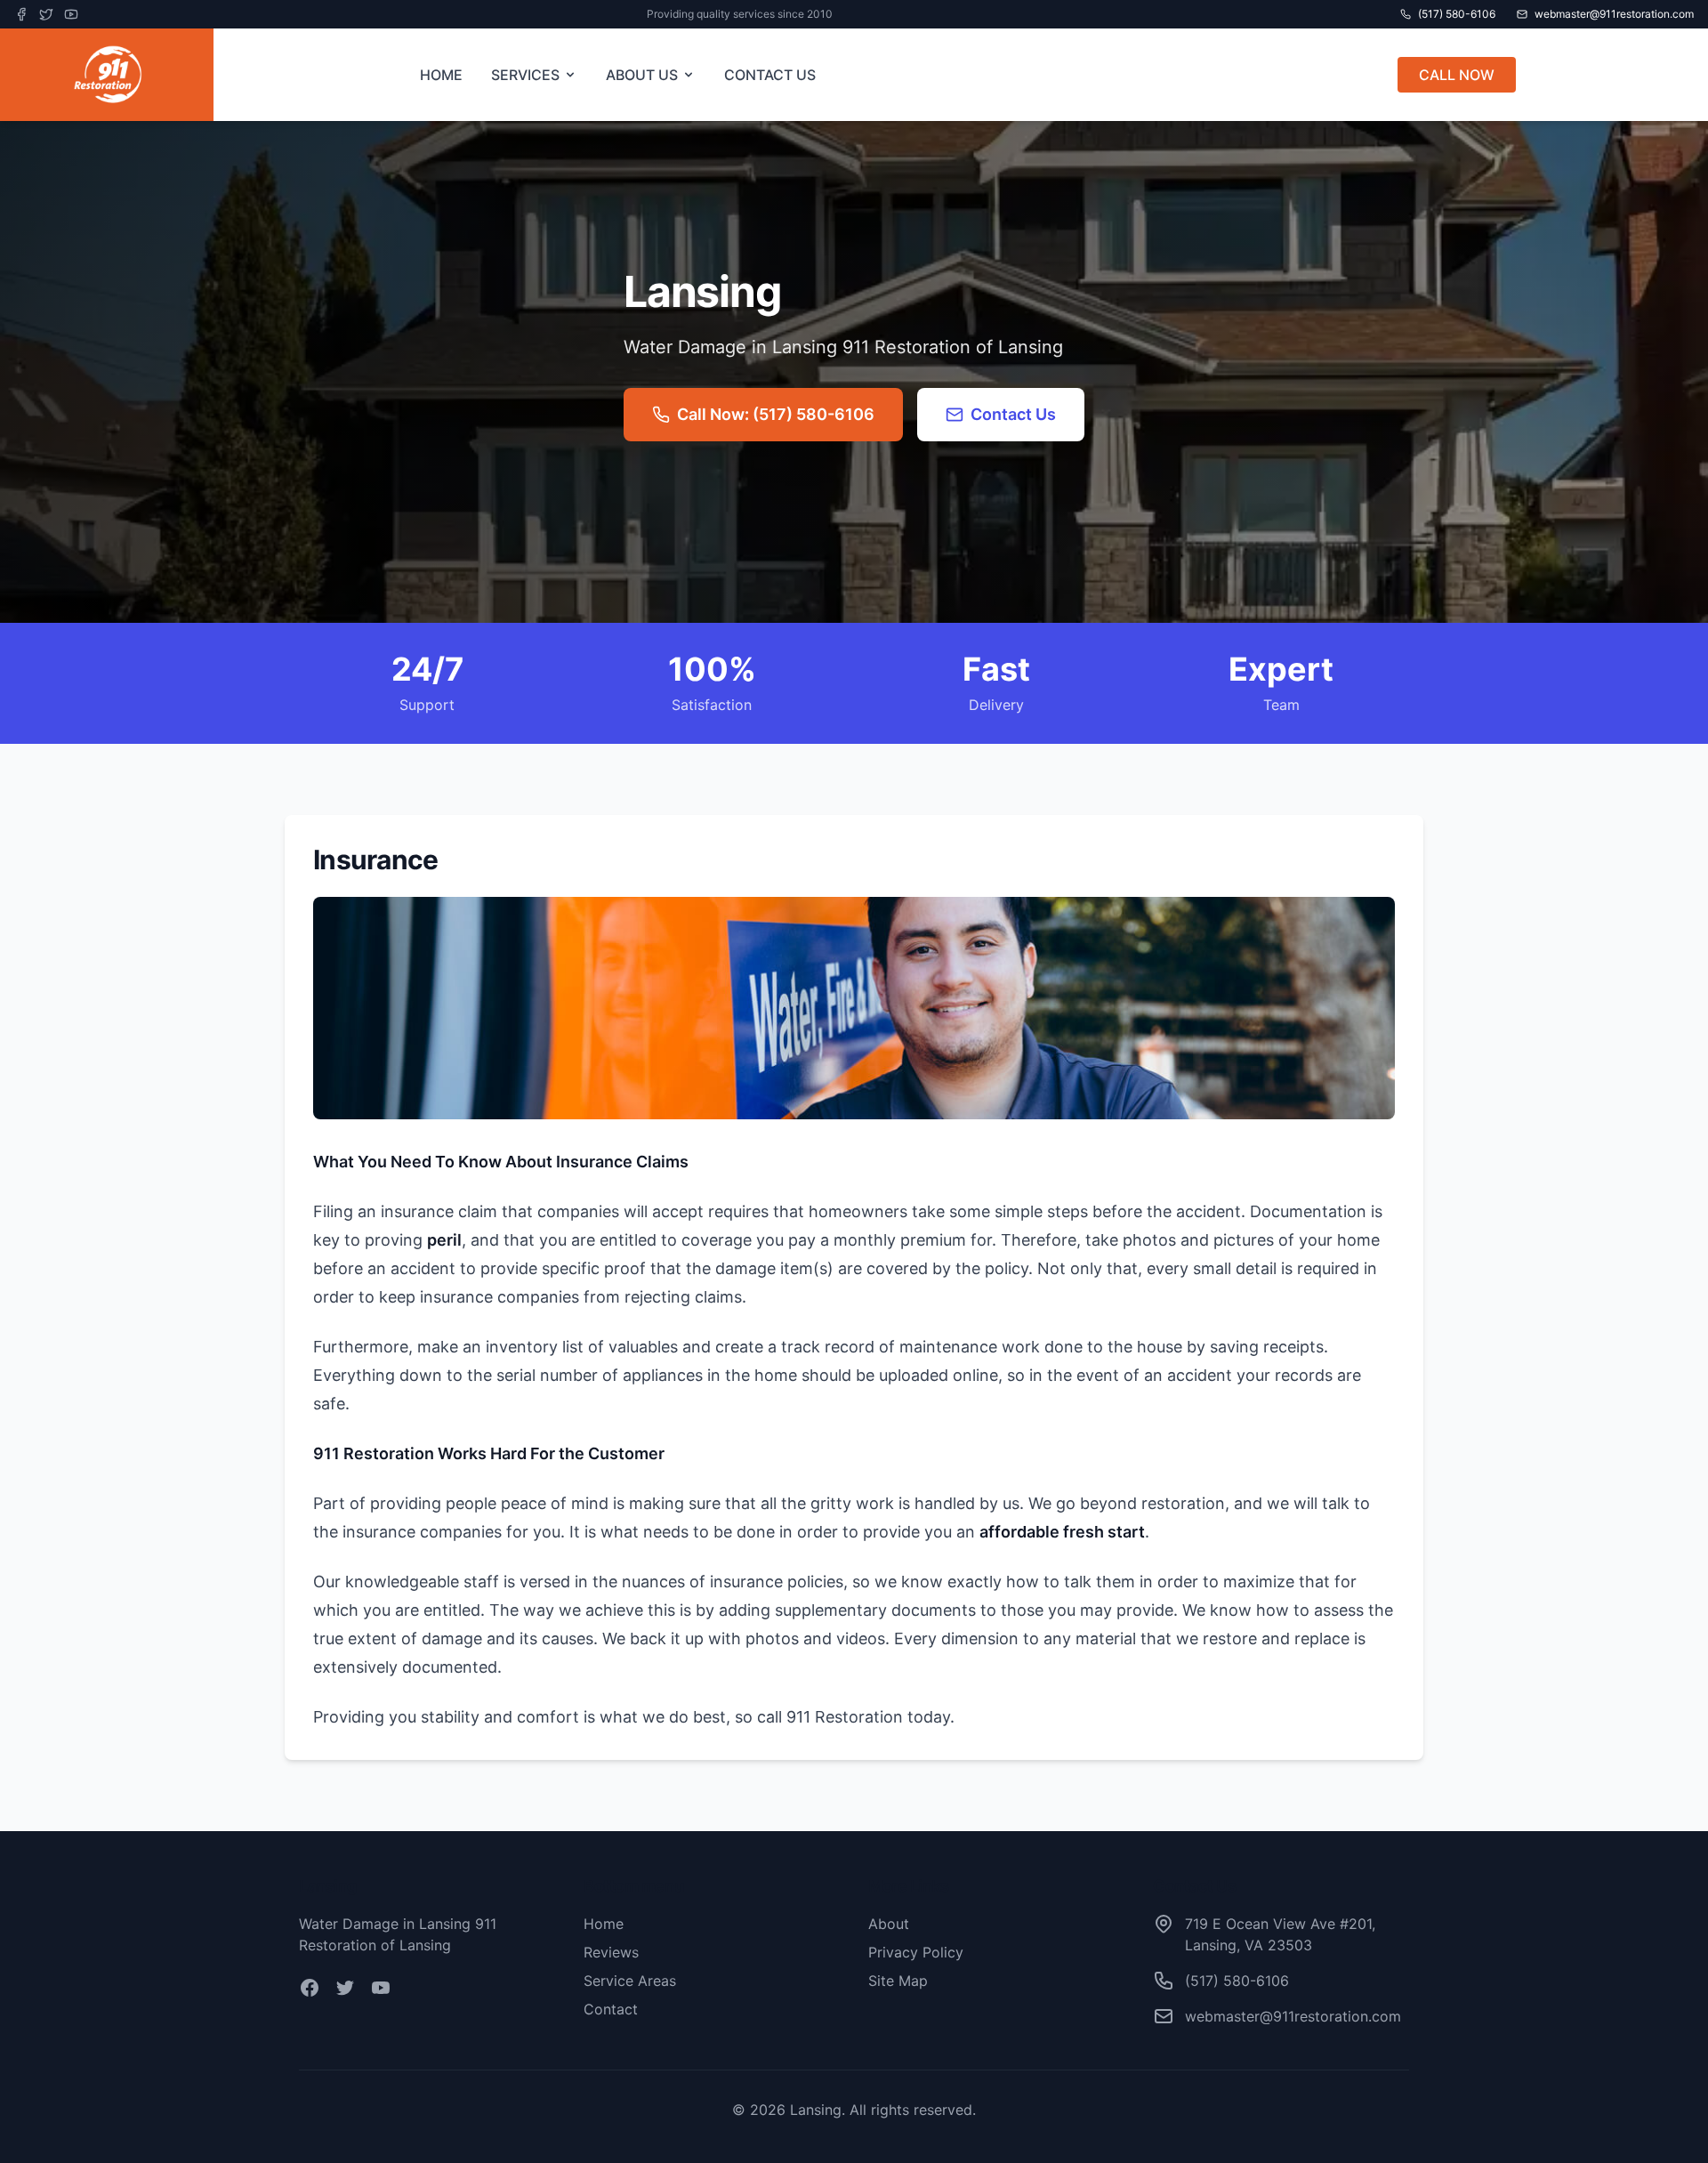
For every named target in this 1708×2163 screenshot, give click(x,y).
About (889, 1924)
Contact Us (1013, 414)
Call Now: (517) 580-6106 (776, 414)
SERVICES (525, 75)
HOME (441, 75)
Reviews (611, 1952)
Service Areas (630, 1981)
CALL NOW (1457, 75)
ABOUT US (642, 75)
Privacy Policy (916, 1952)
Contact (611, 2009)
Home (604, 1924)
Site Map (898, 1981)
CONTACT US (770, 75)
